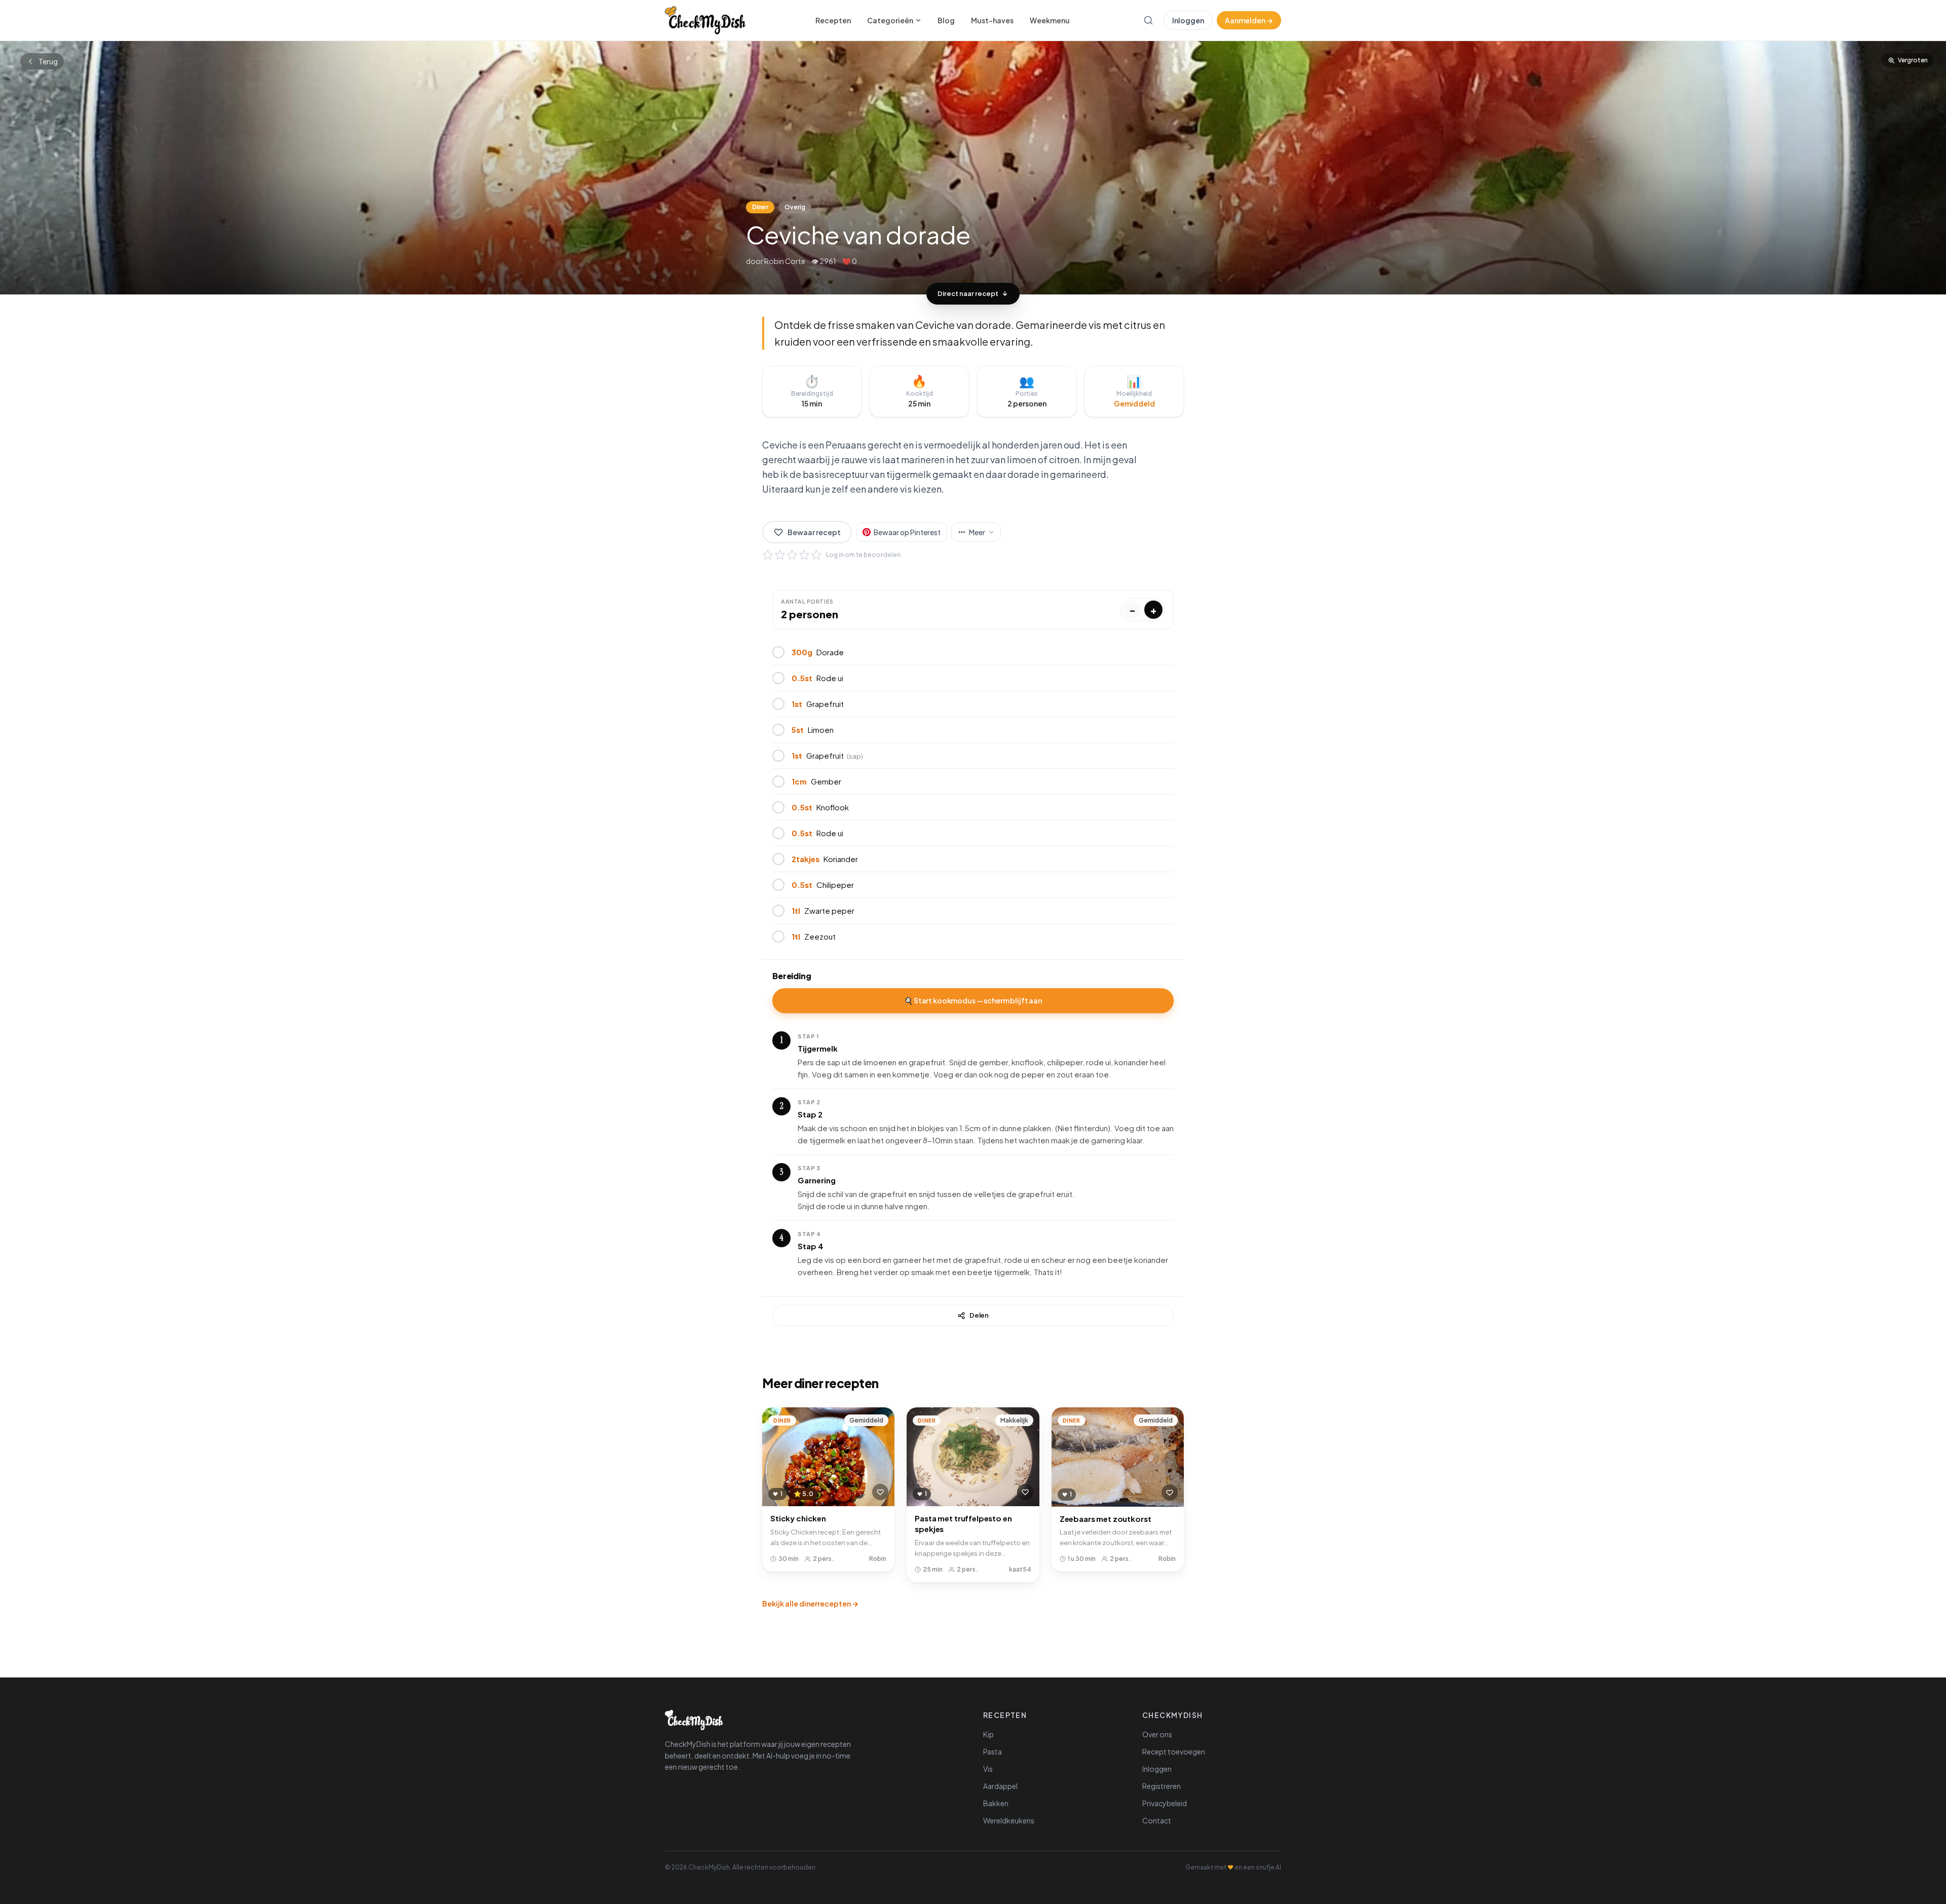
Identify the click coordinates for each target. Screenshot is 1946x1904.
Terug (48, 61)
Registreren (1162, 1786)
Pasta (993, 1751)
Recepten (833, 20)
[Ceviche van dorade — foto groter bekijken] (973, 168)
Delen (979, 1315)
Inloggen (1188, 20)
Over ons (1157, 1734)
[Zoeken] (1148, 20)
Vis (988, 1769)
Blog (946, 20)
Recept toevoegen (1174, 1751)
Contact (1157, 1820)
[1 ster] (768, 555)
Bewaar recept (814, 532)
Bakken (996, 1803)
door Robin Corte (776, 261)
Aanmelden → (1249, 20)
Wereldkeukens (1009, 1820)
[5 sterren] (816, 555)
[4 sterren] (804, 555)
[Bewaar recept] (880, 1492)
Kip (988, 1734)
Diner (760, 207)
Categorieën (890, 20)
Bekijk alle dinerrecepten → (810, 1603)
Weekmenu (1050, 20)
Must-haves (992, 20)
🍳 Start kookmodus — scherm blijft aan (973, 1000)
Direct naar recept (968, 293)
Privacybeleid (1165, 1803)
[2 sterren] (780, 555)
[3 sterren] (792, 555)
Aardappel (1000, 1786)
